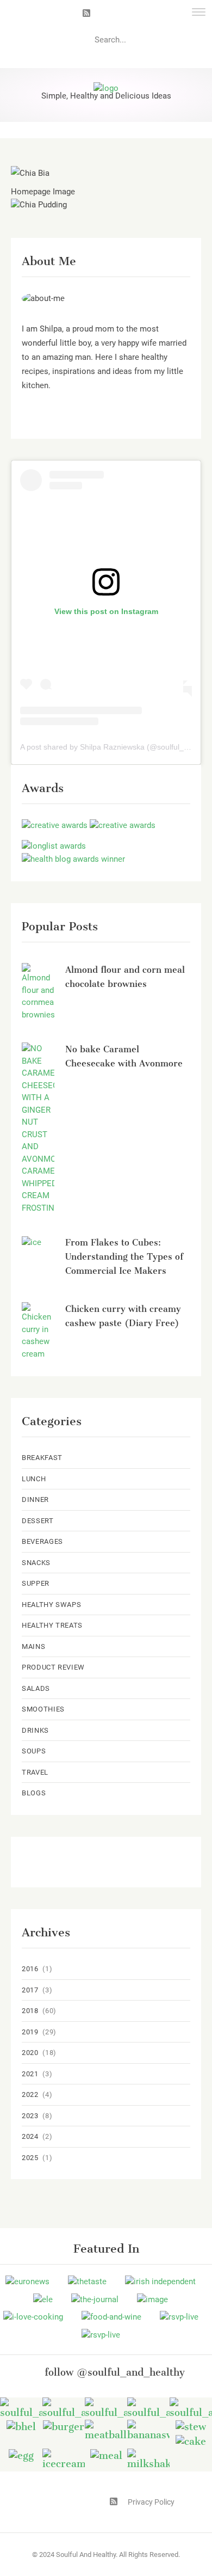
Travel (35, 1772)
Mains (33, 1646)
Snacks (36, 1563)
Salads (36, 1688)
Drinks (35, 1730)
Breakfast (42, 1458)
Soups (34, 1751)
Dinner (35, 1499)
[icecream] (64, 2459)
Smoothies (43, 1709)
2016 (30, 1969)
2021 (30, 2074)
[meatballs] (106, 2430)
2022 (30, 2094)
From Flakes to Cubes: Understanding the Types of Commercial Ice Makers (124, 1257)
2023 (30, 2116)
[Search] (194, 40)
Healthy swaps (51, 1605)
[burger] (64, 2426)
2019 (30, 2032)
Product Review (53, 1667)
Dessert (38, 1521)
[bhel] (21, 2426)
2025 (30, 2158)
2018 (30, 2011)
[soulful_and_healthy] (64, 2408)
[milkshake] (148, 2459)
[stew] (191, 2426)
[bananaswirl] (148, 2430)
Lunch (34, 1479)
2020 (30, 2053)
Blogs (34, 1793)
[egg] (21, 2455)
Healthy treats (52, 1625)
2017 (30, 1990)
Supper (36, 1583)
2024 (30, 2136)
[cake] (191, 2441)
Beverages (42, 1541)
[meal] (106, 2455)
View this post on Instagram (106, 611)
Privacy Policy (151, 2502)
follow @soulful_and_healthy (115, 2372)
